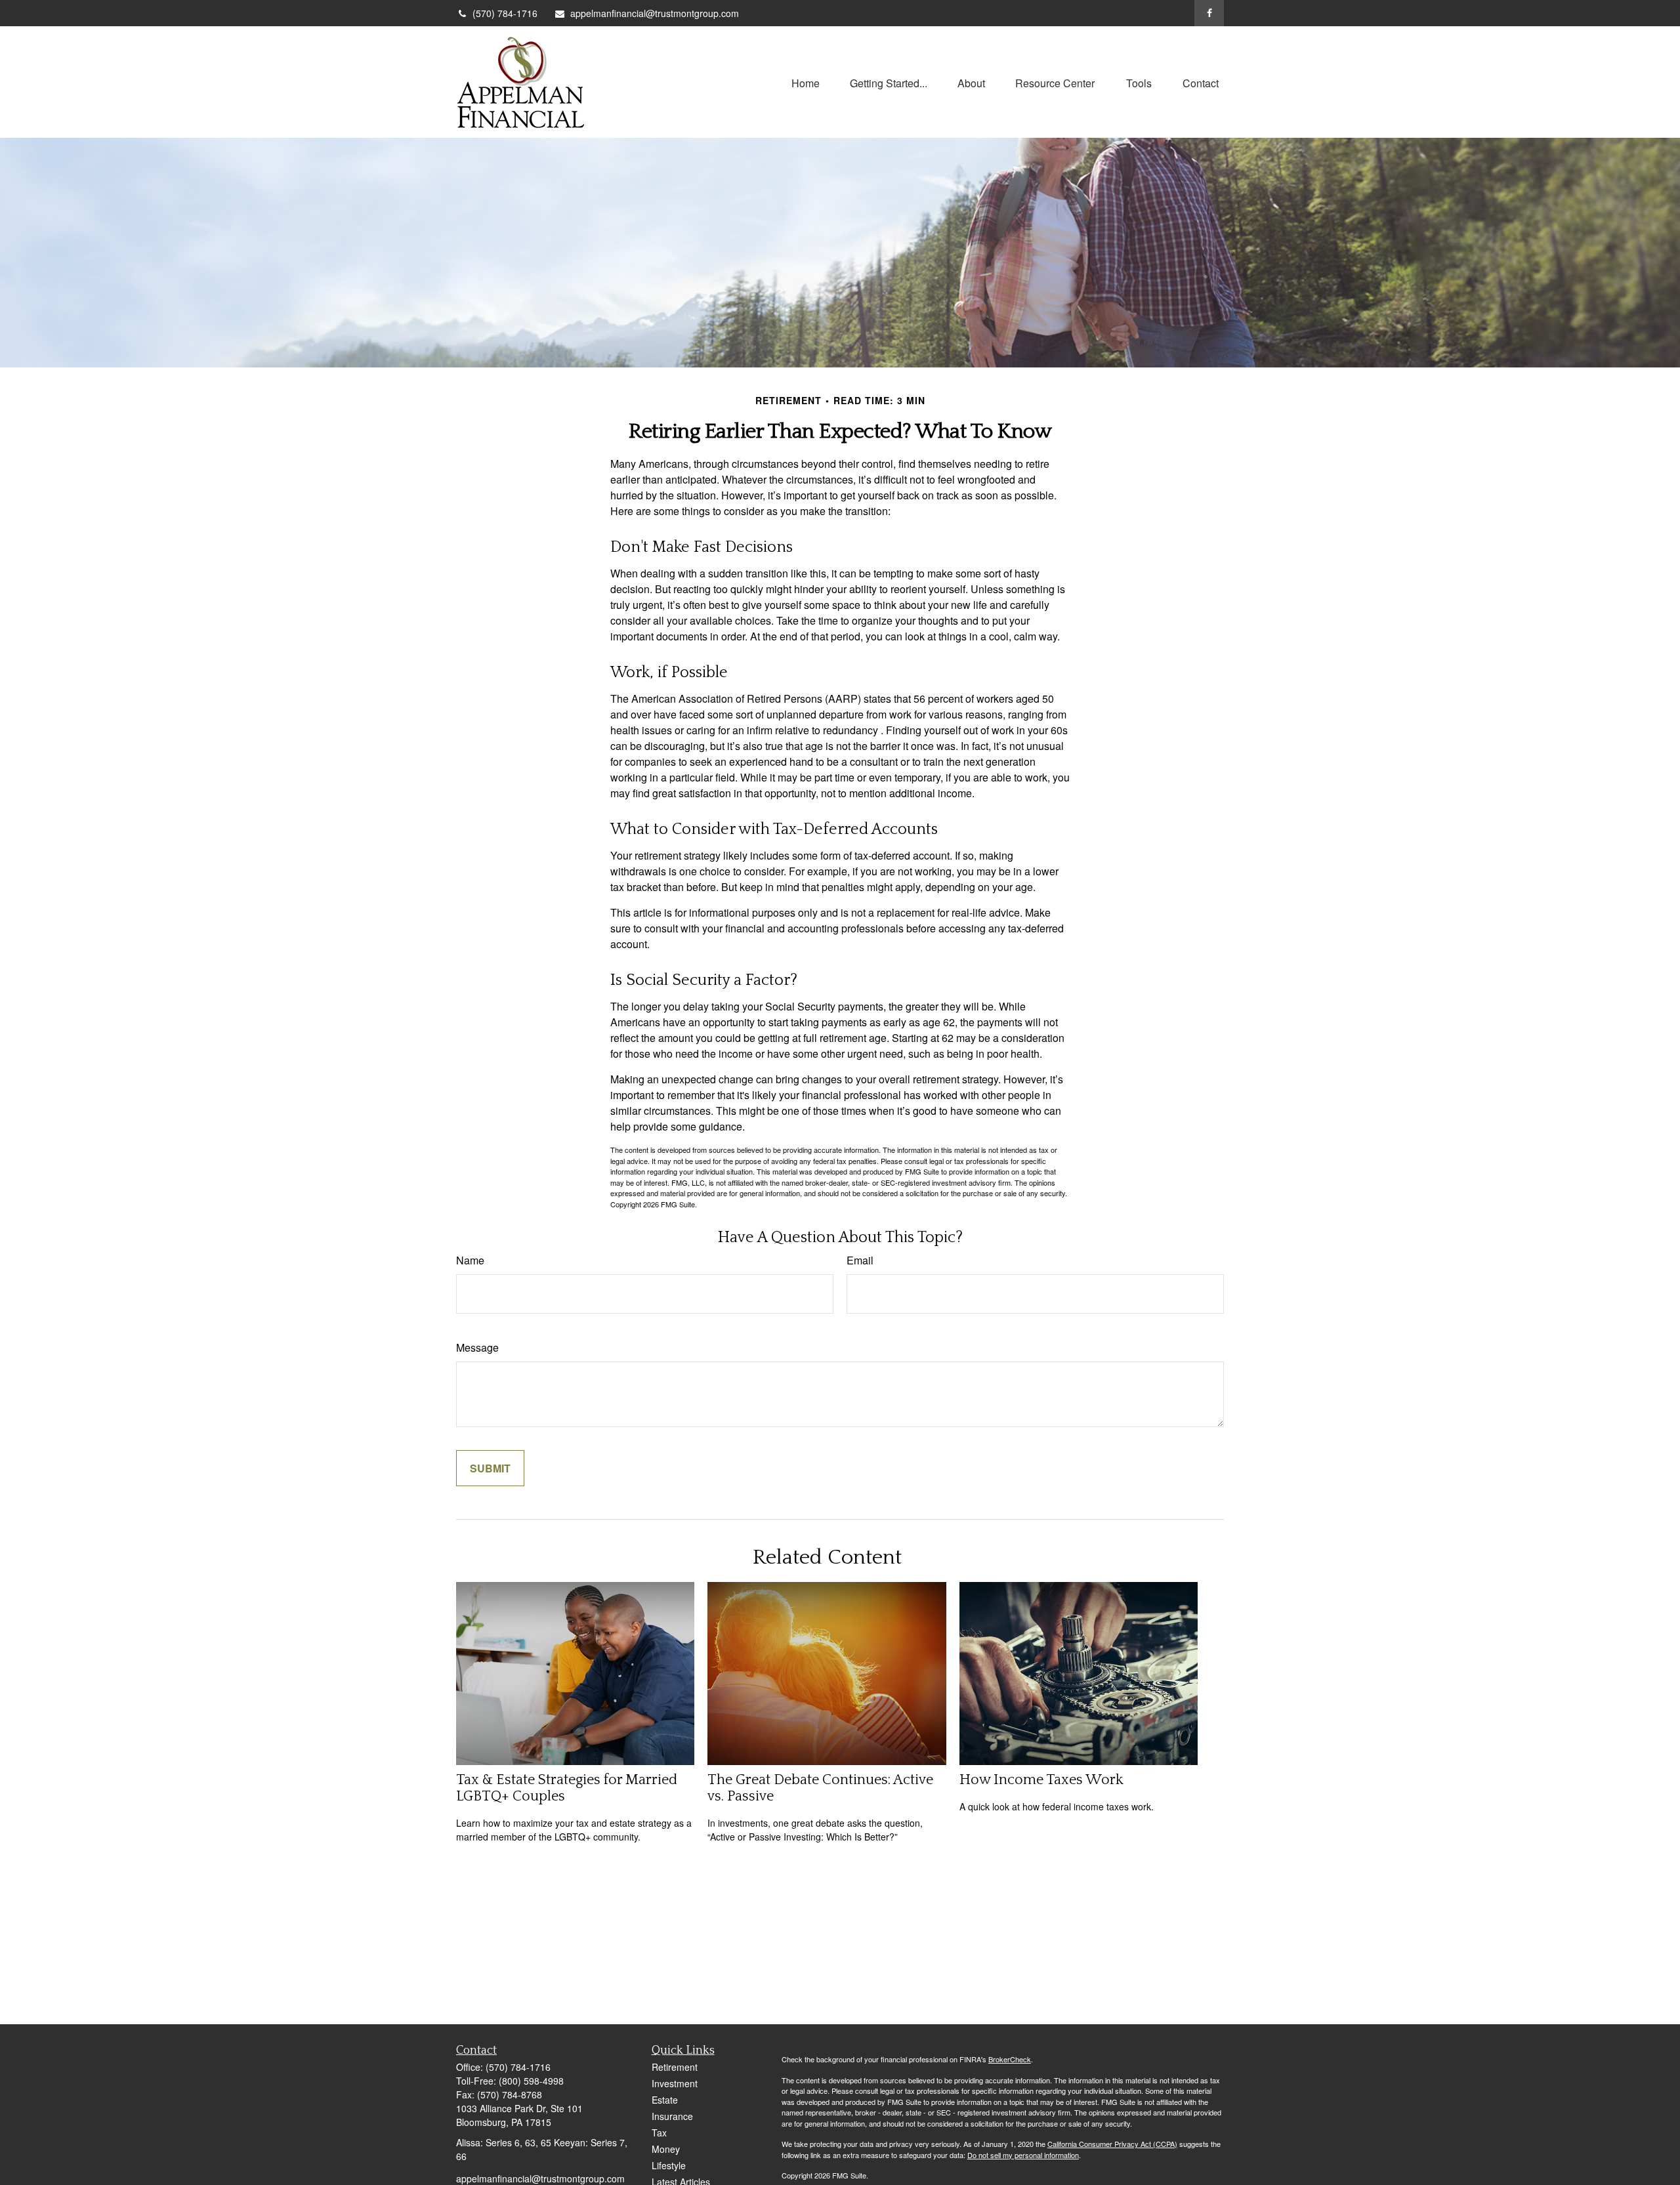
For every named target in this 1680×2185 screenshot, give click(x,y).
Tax (659, 2133)
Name (470, 1260)
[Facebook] (1209, 13)
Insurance (672, 2116)
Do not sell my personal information (1023, 2155)
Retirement (675, 2067)
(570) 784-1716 (505, 13)
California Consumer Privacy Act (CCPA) (1112, 2144)
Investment (675, 2083)
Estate (665, 2100)
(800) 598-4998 (531, 2081)
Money (666, 2149)
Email (860, 1260)
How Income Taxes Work (1041, 1780)
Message (477, 1347)
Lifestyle (669, 2165)
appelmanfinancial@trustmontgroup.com (655, 13)
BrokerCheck (1010, 2059)
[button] (806, 82)
